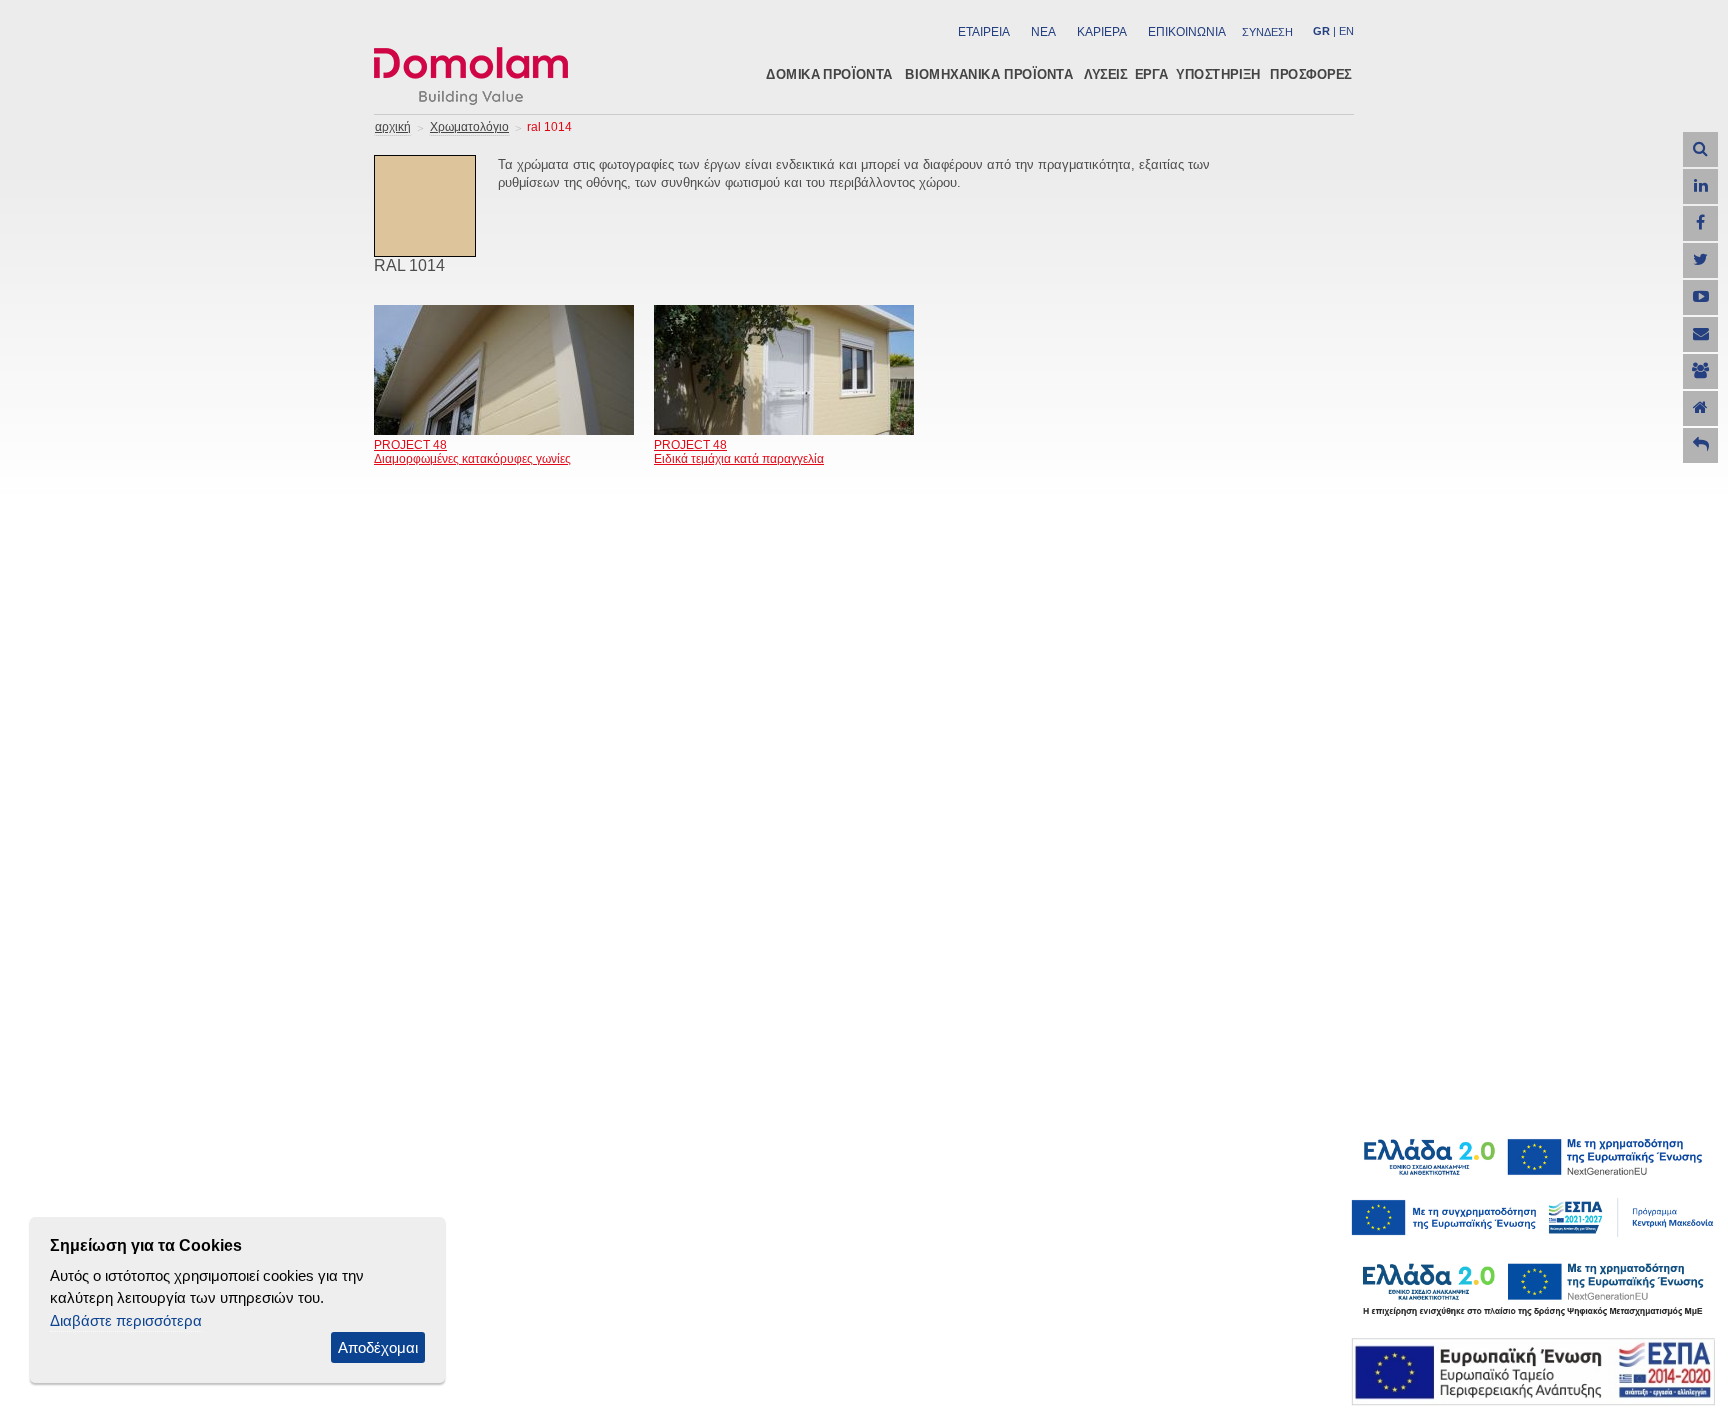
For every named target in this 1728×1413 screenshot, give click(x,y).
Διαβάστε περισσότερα (126, 1320)
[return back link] (1700, 445)
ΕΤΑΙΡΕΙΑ (984, 32)
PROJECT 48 (410, 445)
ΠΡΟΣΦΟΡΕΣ (1311, 74)
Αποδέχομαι (378, 1347)
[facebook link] (1700, 223)
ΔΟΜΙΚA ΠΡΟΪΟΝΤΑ (829, 74)
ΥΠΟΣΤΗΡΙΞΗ (1218, 74)
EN (1346, 31)
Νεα (1043, 32)
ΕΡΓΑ (1151, 74)
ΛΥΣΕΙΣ (1106, 74)
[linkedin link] (1700, 186)
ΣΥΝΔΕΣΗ (1267, 32)
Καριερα (1102, 32)
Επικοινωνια (1187, 32)
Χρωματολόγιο (469, 127)
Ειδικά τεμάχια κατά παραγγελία (739, 459)
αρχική (393, 127)
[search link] (1700, 149)
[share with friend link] (1700, 371)
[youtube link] (1700, 297)
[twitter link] (1700, 260)
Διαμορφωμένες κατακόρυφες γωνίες (472, 459)
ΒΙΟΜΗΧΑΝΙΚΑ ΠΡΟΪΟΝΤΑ (989, 74)
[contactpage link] (1700, 334)
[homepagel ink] (1700, 408)
